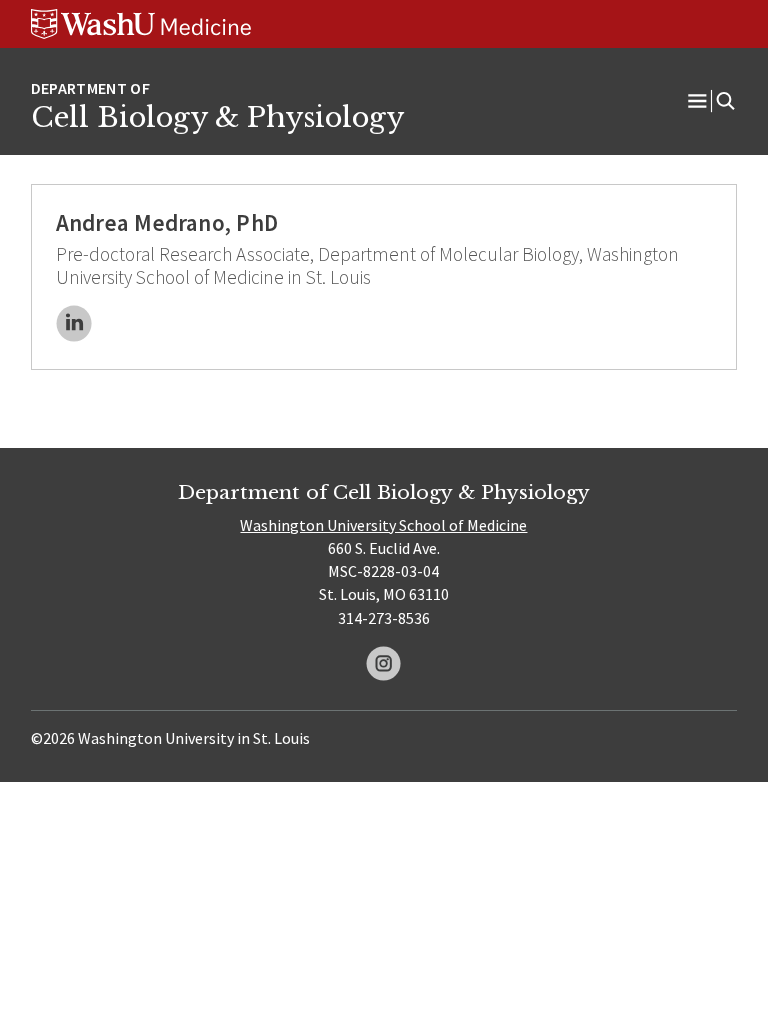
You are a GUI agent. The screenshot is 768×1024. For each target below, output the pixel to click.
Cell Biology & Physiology (217, 117)
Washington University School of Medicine (383, 525)
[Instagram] (383, 663)
